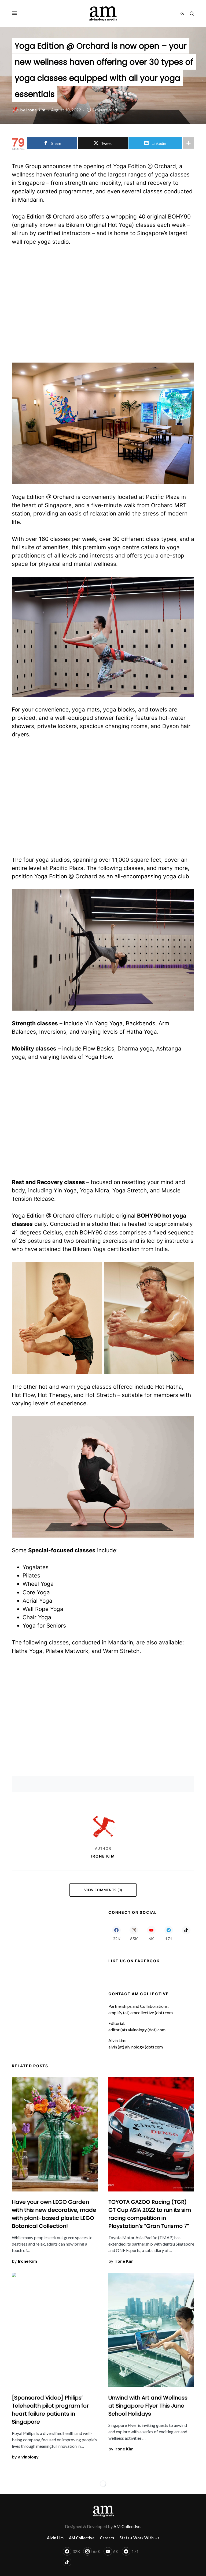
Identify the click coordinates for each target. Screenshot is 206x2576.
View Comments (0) (103, 1890)
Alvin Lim (55, 2538)
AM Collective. (127, 2526)
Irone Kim (103, 1856)
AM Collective (82, 2538)
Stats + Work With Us (139, 2538)
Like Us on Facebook (134, 1961)
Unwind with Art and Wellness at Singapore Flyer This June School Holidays (148, 2406)
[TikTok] (186, 1933)
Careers (107, 2538)
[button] (15, 13)
